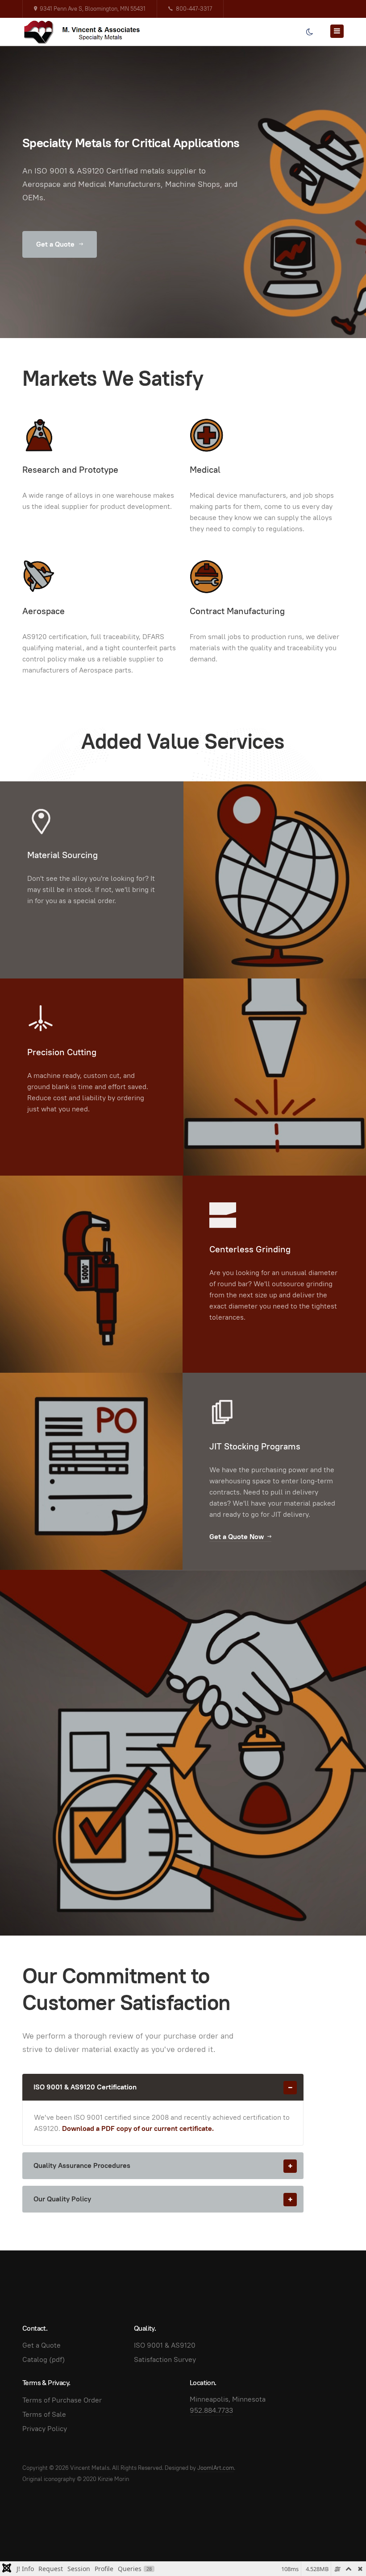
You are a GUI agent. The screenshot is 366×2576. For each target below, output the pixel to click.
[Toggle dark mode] (309, 32)
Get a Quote (56, 244)
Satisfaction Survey (165, 2359)
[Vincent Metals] (87, 32)
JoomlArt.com (216, 2468)
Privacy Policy (45, 2429)
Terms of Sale (44, 2414)
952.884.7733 (211, 2410)
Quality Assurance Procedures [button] (82, 2165)
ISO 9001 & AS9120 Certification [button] (85, 2087)
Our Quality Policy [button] (62, 2199)
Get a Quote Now (237, 1537)
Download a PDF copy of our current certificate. (138, 2128)
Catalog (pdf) (44, 2359)
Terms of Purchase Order (62, 2400)
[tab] (163, 2087)
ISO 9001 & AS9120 (165, 2345)
